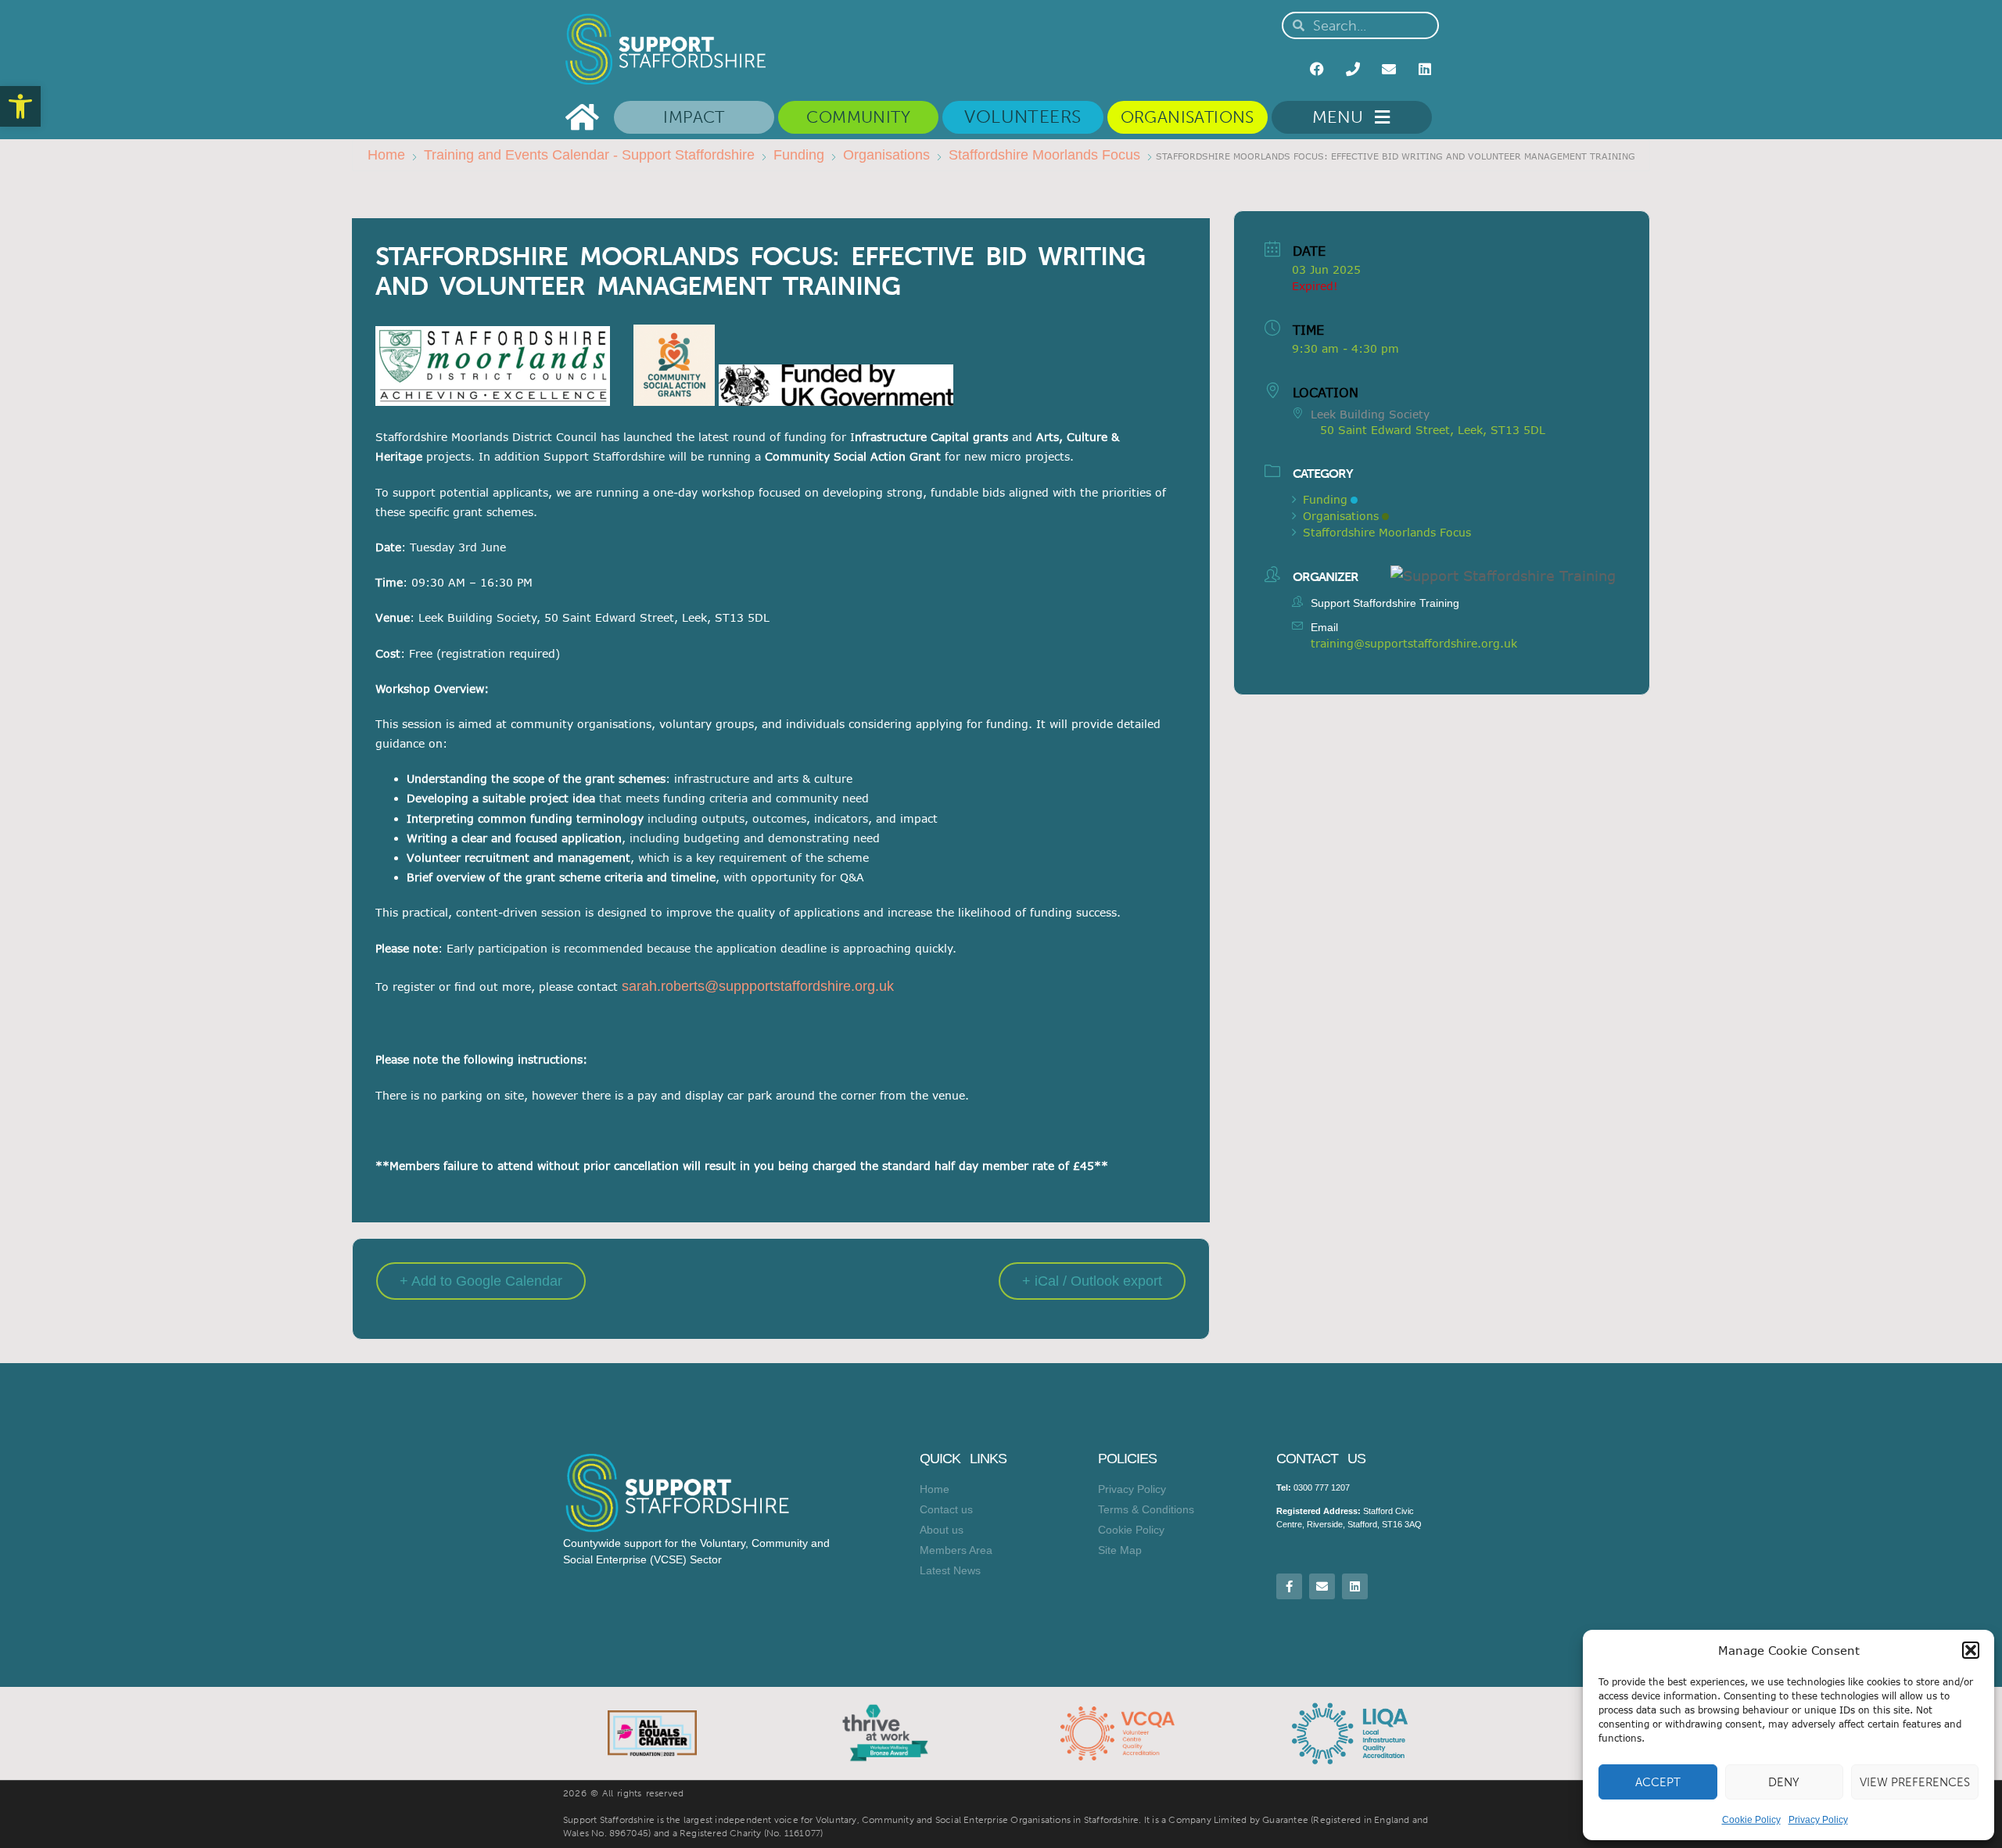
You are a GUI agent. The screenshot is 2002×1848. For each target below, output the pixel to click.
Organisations (886, 155)
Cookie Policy (1751, 1820)
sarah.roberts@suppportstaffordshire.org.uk (758, 986)
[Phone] (1353, 69)
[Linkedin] (1425, 69)
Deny (1784, 1782)
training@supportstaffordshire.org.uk (1414, 643)
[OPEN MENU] (1379, 117)
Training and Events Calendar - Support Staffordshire (589, 155)
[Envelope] (1389, 69)
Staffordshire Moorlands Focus (1044, 155)
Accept (1658, 1782)
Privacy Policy (1818, 1820)
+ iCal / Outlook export (1092, 1281)
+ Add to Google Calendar (481, 1281)
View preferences (1915, 1782)
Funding (799, 155)
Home (386, 155)
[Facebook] (1317, 69)
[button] (20, 106)
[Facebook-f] (1289, 1586)
